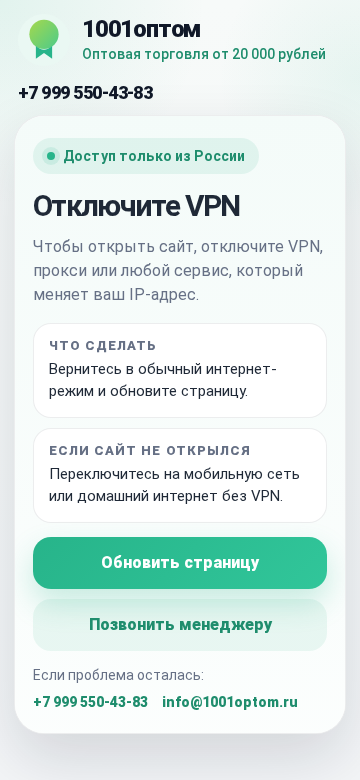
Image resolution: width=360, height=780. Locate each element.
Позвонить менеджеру (180, 624)
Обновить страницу (180, 562)
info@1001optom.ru (230, 702)
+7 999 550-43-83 (85, 92)
